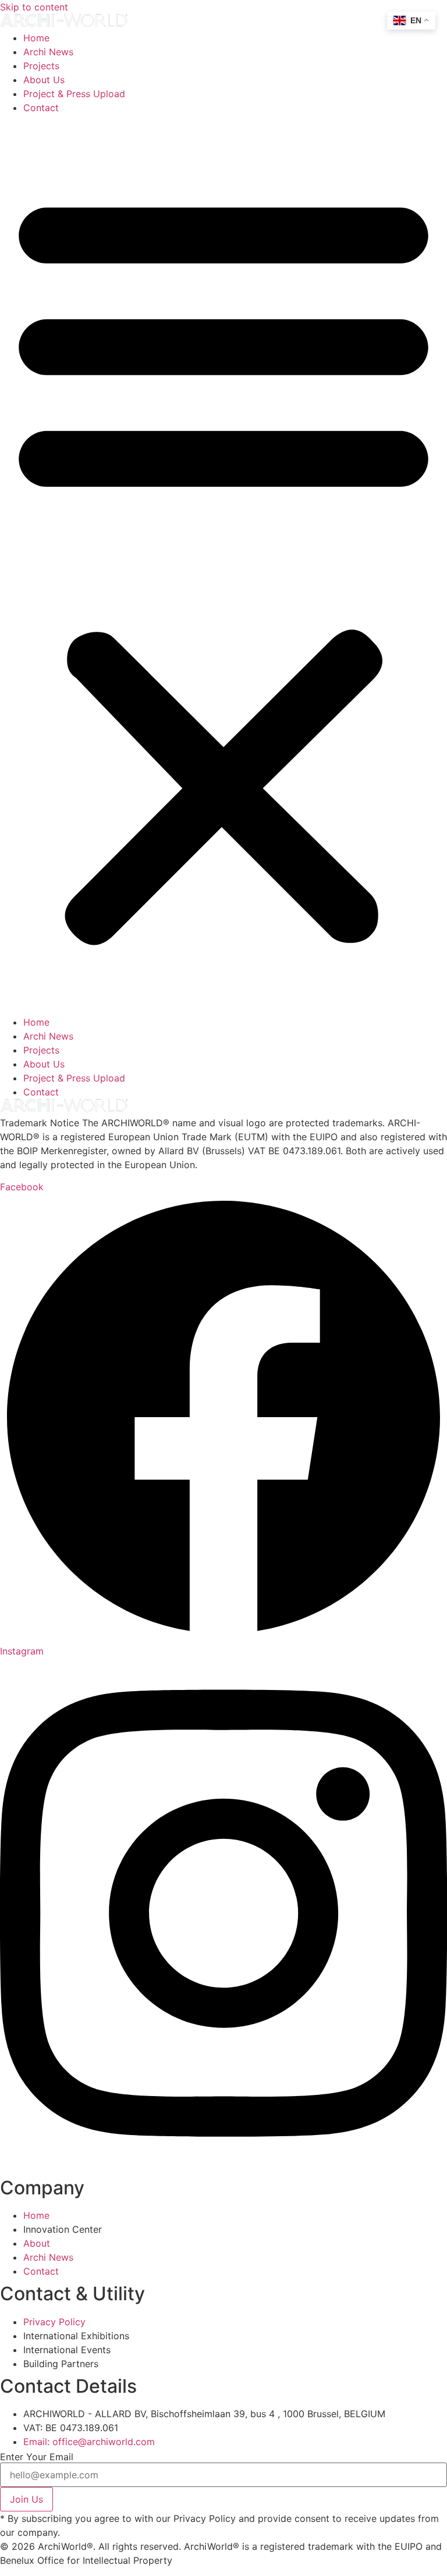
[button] (223, 565)
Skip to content (34, 7)
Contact (41, 108)
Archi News (48, 52)
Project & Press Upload (74, 94)
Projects (41, 66)
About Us (44, 80)
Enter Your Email (37, 2457)
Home (36, 38)
